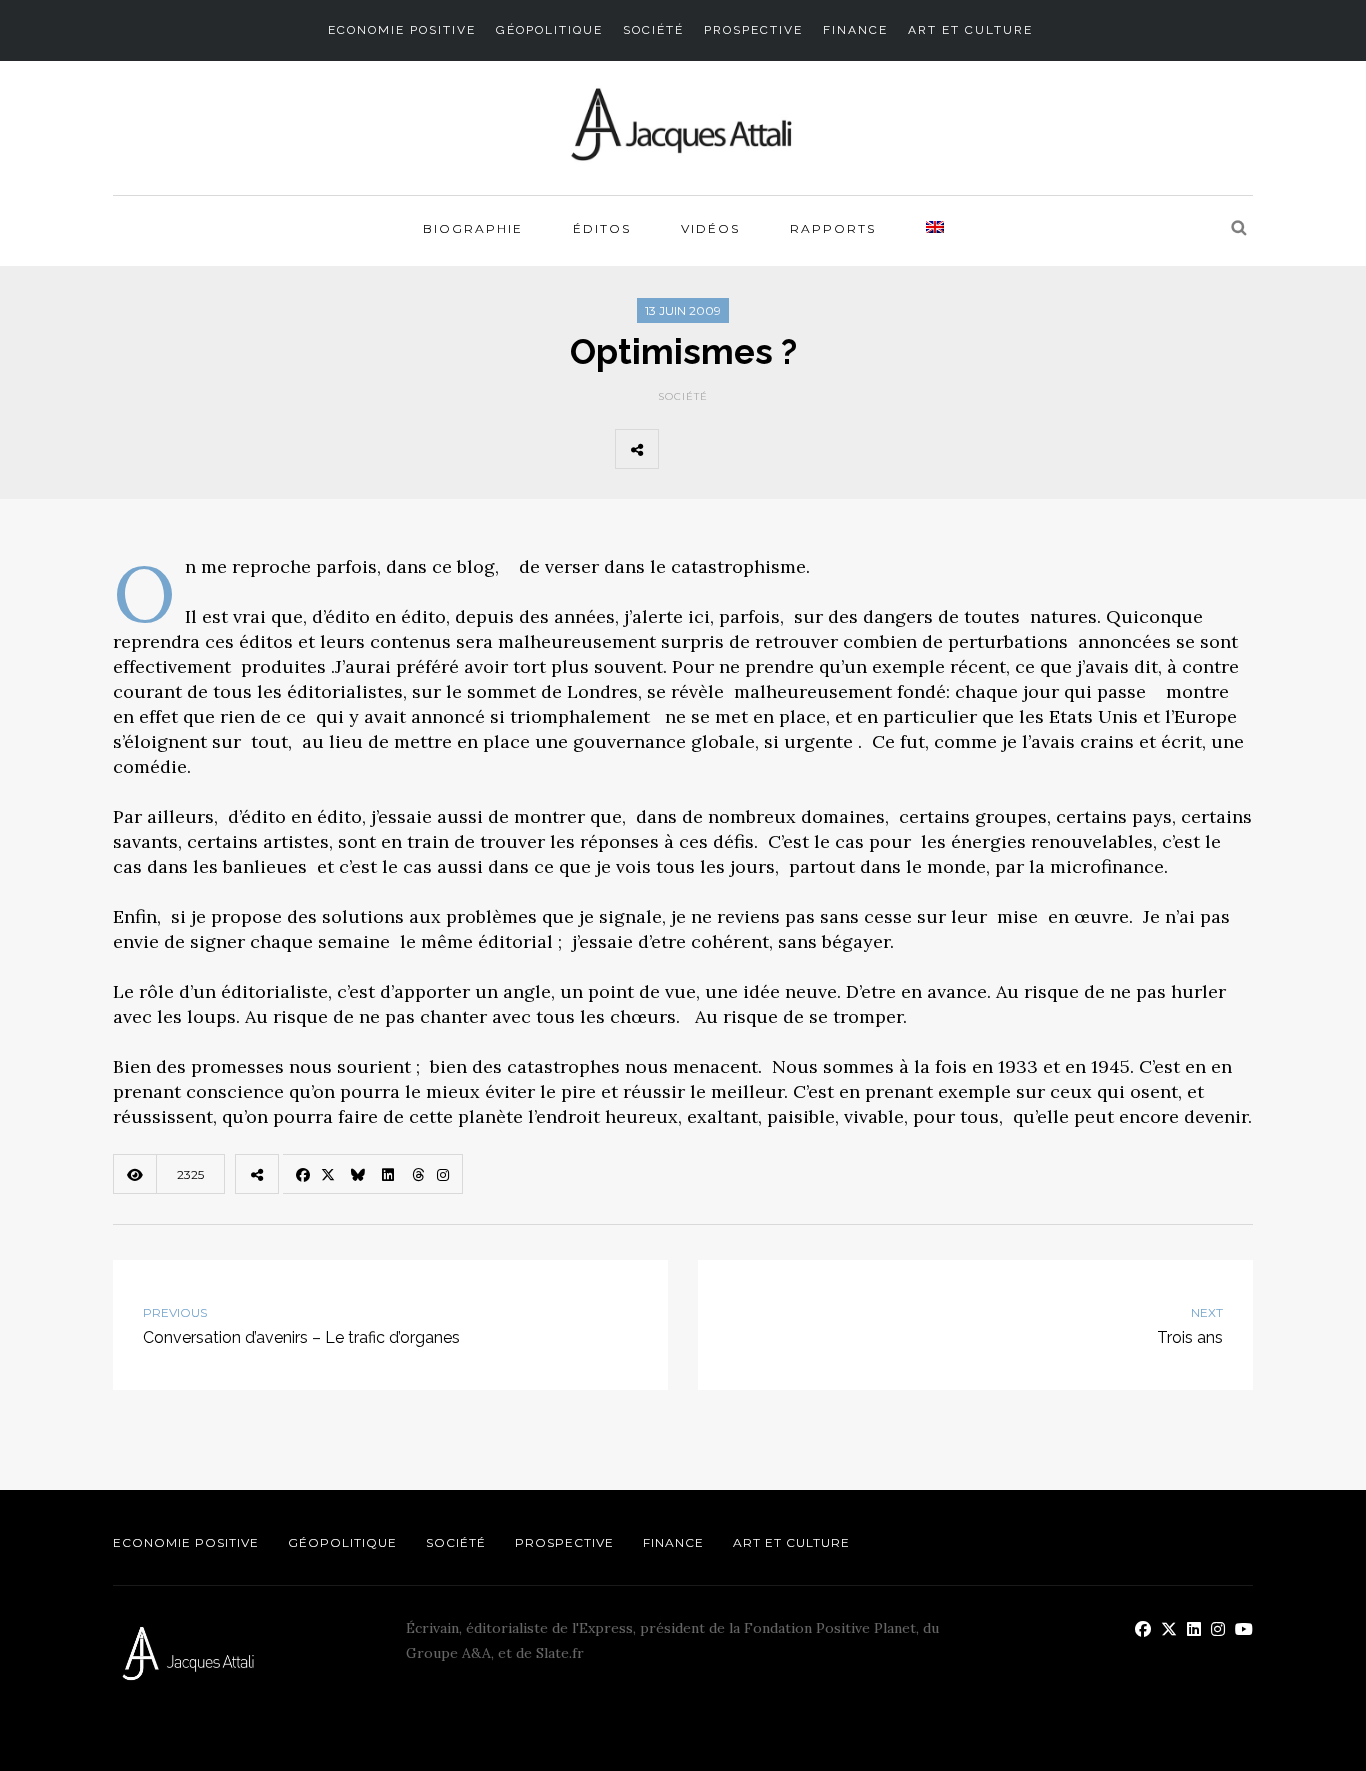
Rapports (833, 228)
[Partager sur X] (729, 449)
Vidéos (710, 228)
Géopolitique (549, 30)
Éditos (602, 228)
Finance (855, 30)
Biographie (473, 228)
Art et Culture (970, 30)
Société (653, 30)
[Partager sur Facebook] (685, 449)
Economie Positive (402, 30)
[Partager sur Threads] (861, 449)
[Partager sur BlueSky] (773, 449)
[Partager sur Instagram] (905, 449)
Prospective (753, 30)
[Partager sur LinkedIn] (817, 449)
